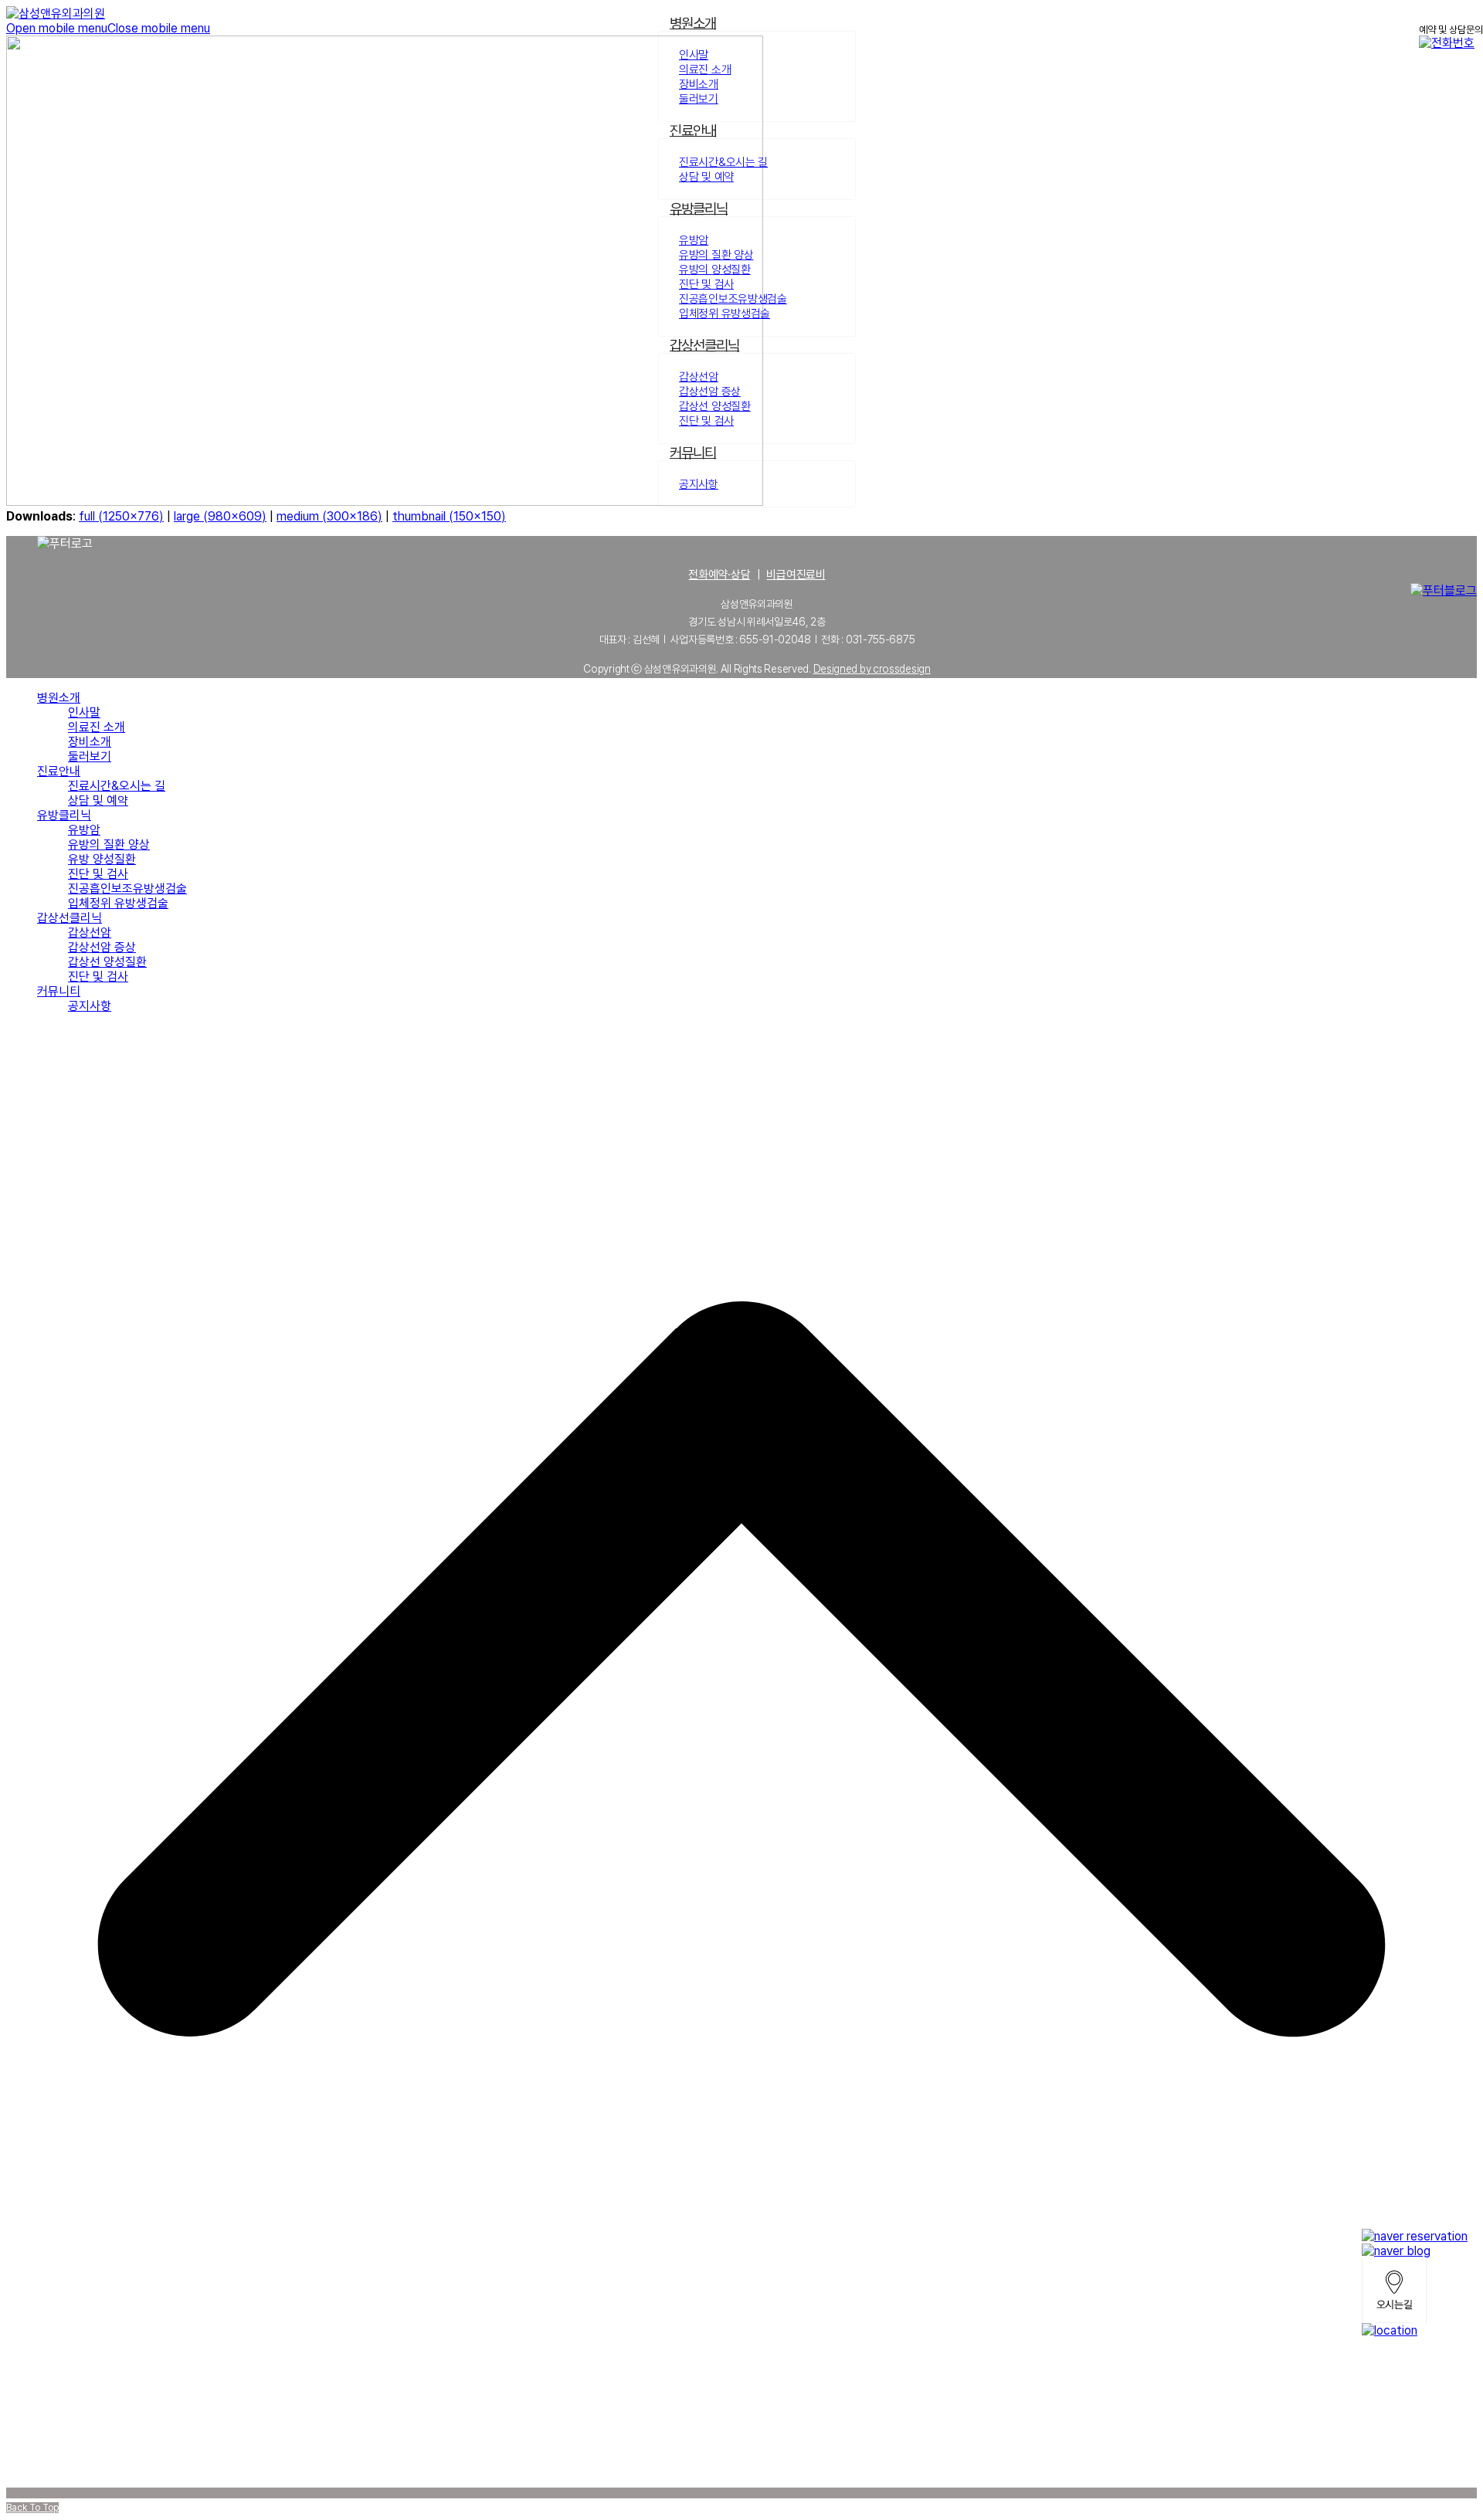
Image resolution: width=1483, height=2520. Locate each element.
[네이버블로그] (1415, 2251)
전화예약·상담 (719, 575)
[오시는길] (1415, 2291)
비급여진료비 (796, 575)
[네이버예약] (1415, 2236)
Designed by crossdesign (872, 669)
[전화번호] (1415, 2330)
